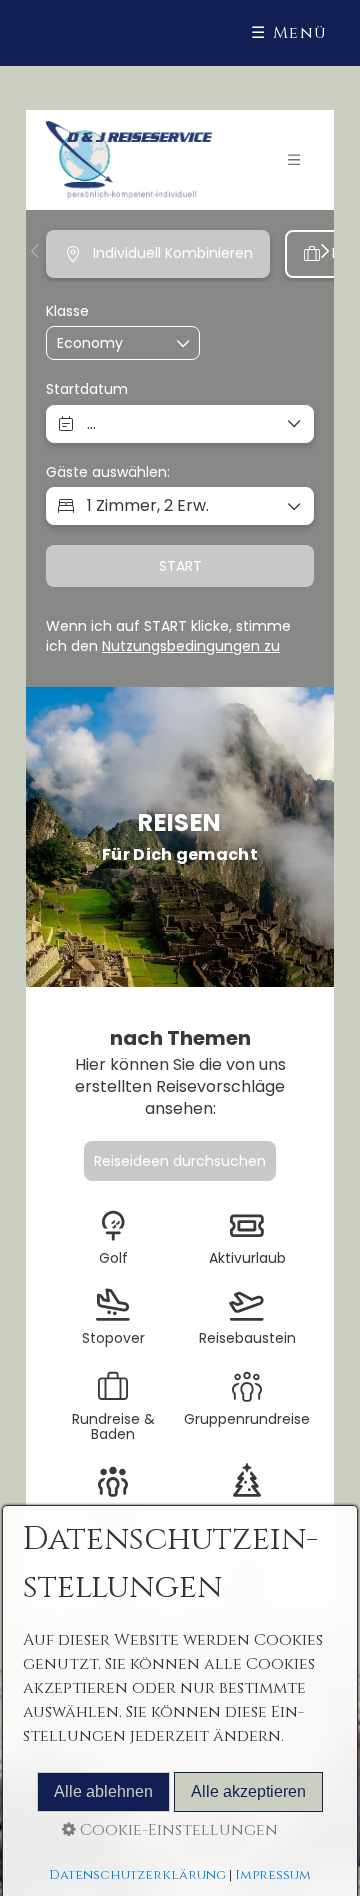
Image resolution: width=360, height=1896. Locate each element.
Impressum (273, 1875)
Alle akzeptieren (248, 1791)
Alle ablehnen (103, 1791)
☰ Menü (289, 33)
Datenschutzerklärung (137, 1875)
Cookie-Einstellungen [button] (177, 1830)
